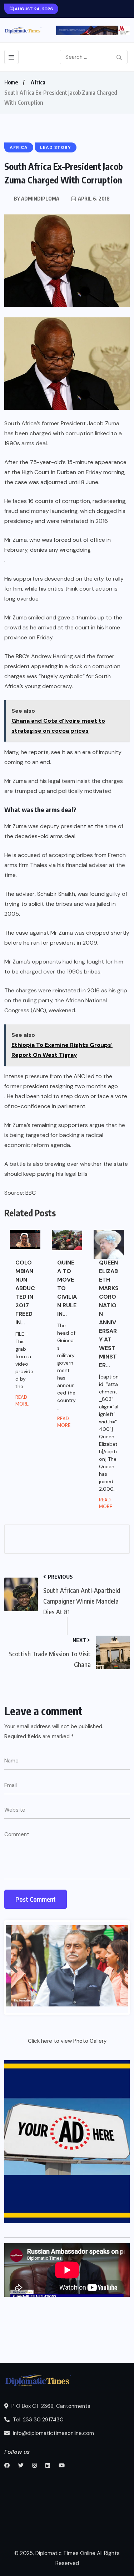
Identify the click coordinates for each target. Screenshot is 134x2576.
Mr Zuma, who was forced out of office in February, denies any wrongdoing (58, 545)
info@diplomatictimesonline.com (53, 2433)
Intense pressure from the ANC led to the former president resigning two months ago (61, 1081)
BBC (31, 1193)
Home (11, 82)
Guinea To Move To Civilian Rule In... (67, 1288)
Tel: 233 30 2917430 (38, 2420)
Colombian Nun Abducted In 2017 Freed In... (25, 1292)
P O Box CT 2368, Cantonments (50, 2406)
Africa (38, 82)
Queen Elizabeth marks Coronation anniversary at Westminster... (109, 1314)
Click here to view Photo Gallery (67, 2041)
